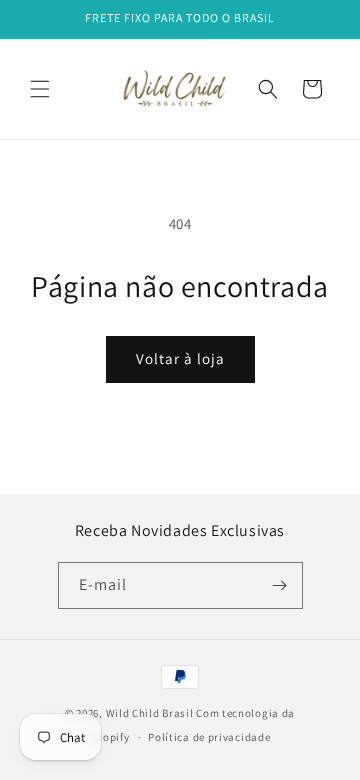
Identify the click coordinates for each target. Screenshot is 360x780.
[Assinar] (280, 585)
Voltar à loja (180, 358)
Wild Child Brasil (150, 713)
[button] (40, 89)
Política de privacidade (209, 737)
